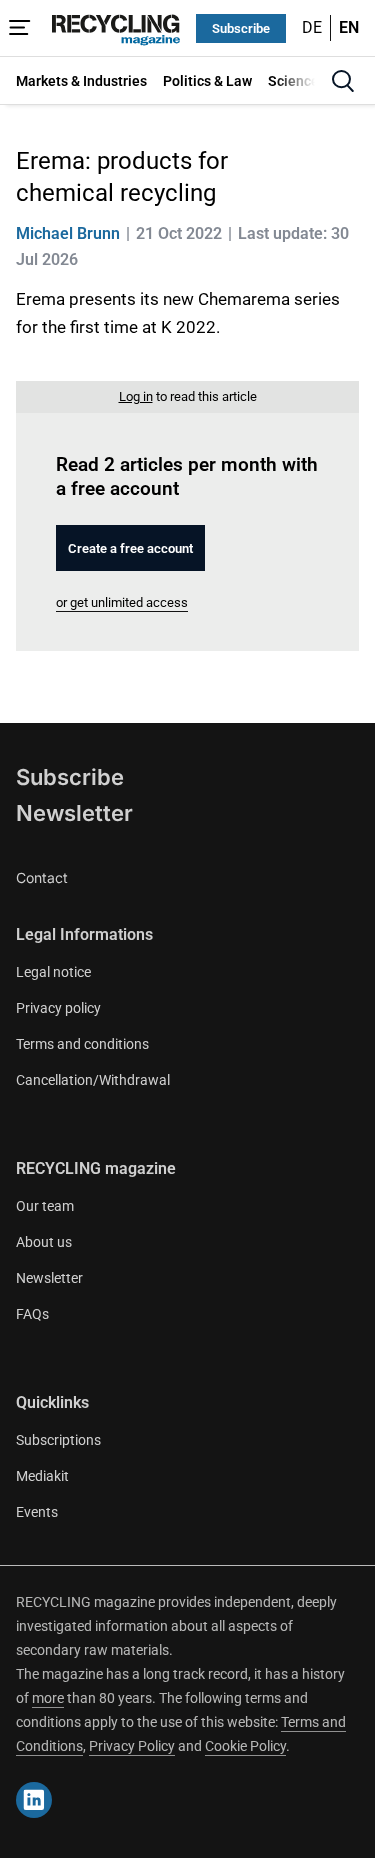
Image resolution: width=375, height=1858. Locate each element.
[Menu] (20, 28)
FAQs (32, 1314)
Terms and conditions (82, 1044)
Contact (42, 877)
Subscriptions (58, 1440)
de (312, 27)
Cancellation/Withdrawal (93, 1080)
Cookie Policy (245, 1746)
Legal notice (53, 972)
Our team (45, 1206)
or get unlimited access (122, 602)
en (349, 27)
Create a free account (130, 548)
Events (37, 1512)
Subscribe (241, 28)
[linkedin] (34, 1800)
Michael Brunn (68, 233)
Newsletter (74, 813)
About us (44, 1242)
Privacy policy (58, 1008)
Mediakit (42, 1476)
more (48, 1698)
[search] (343, 81)
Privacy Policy (132, 1746)
